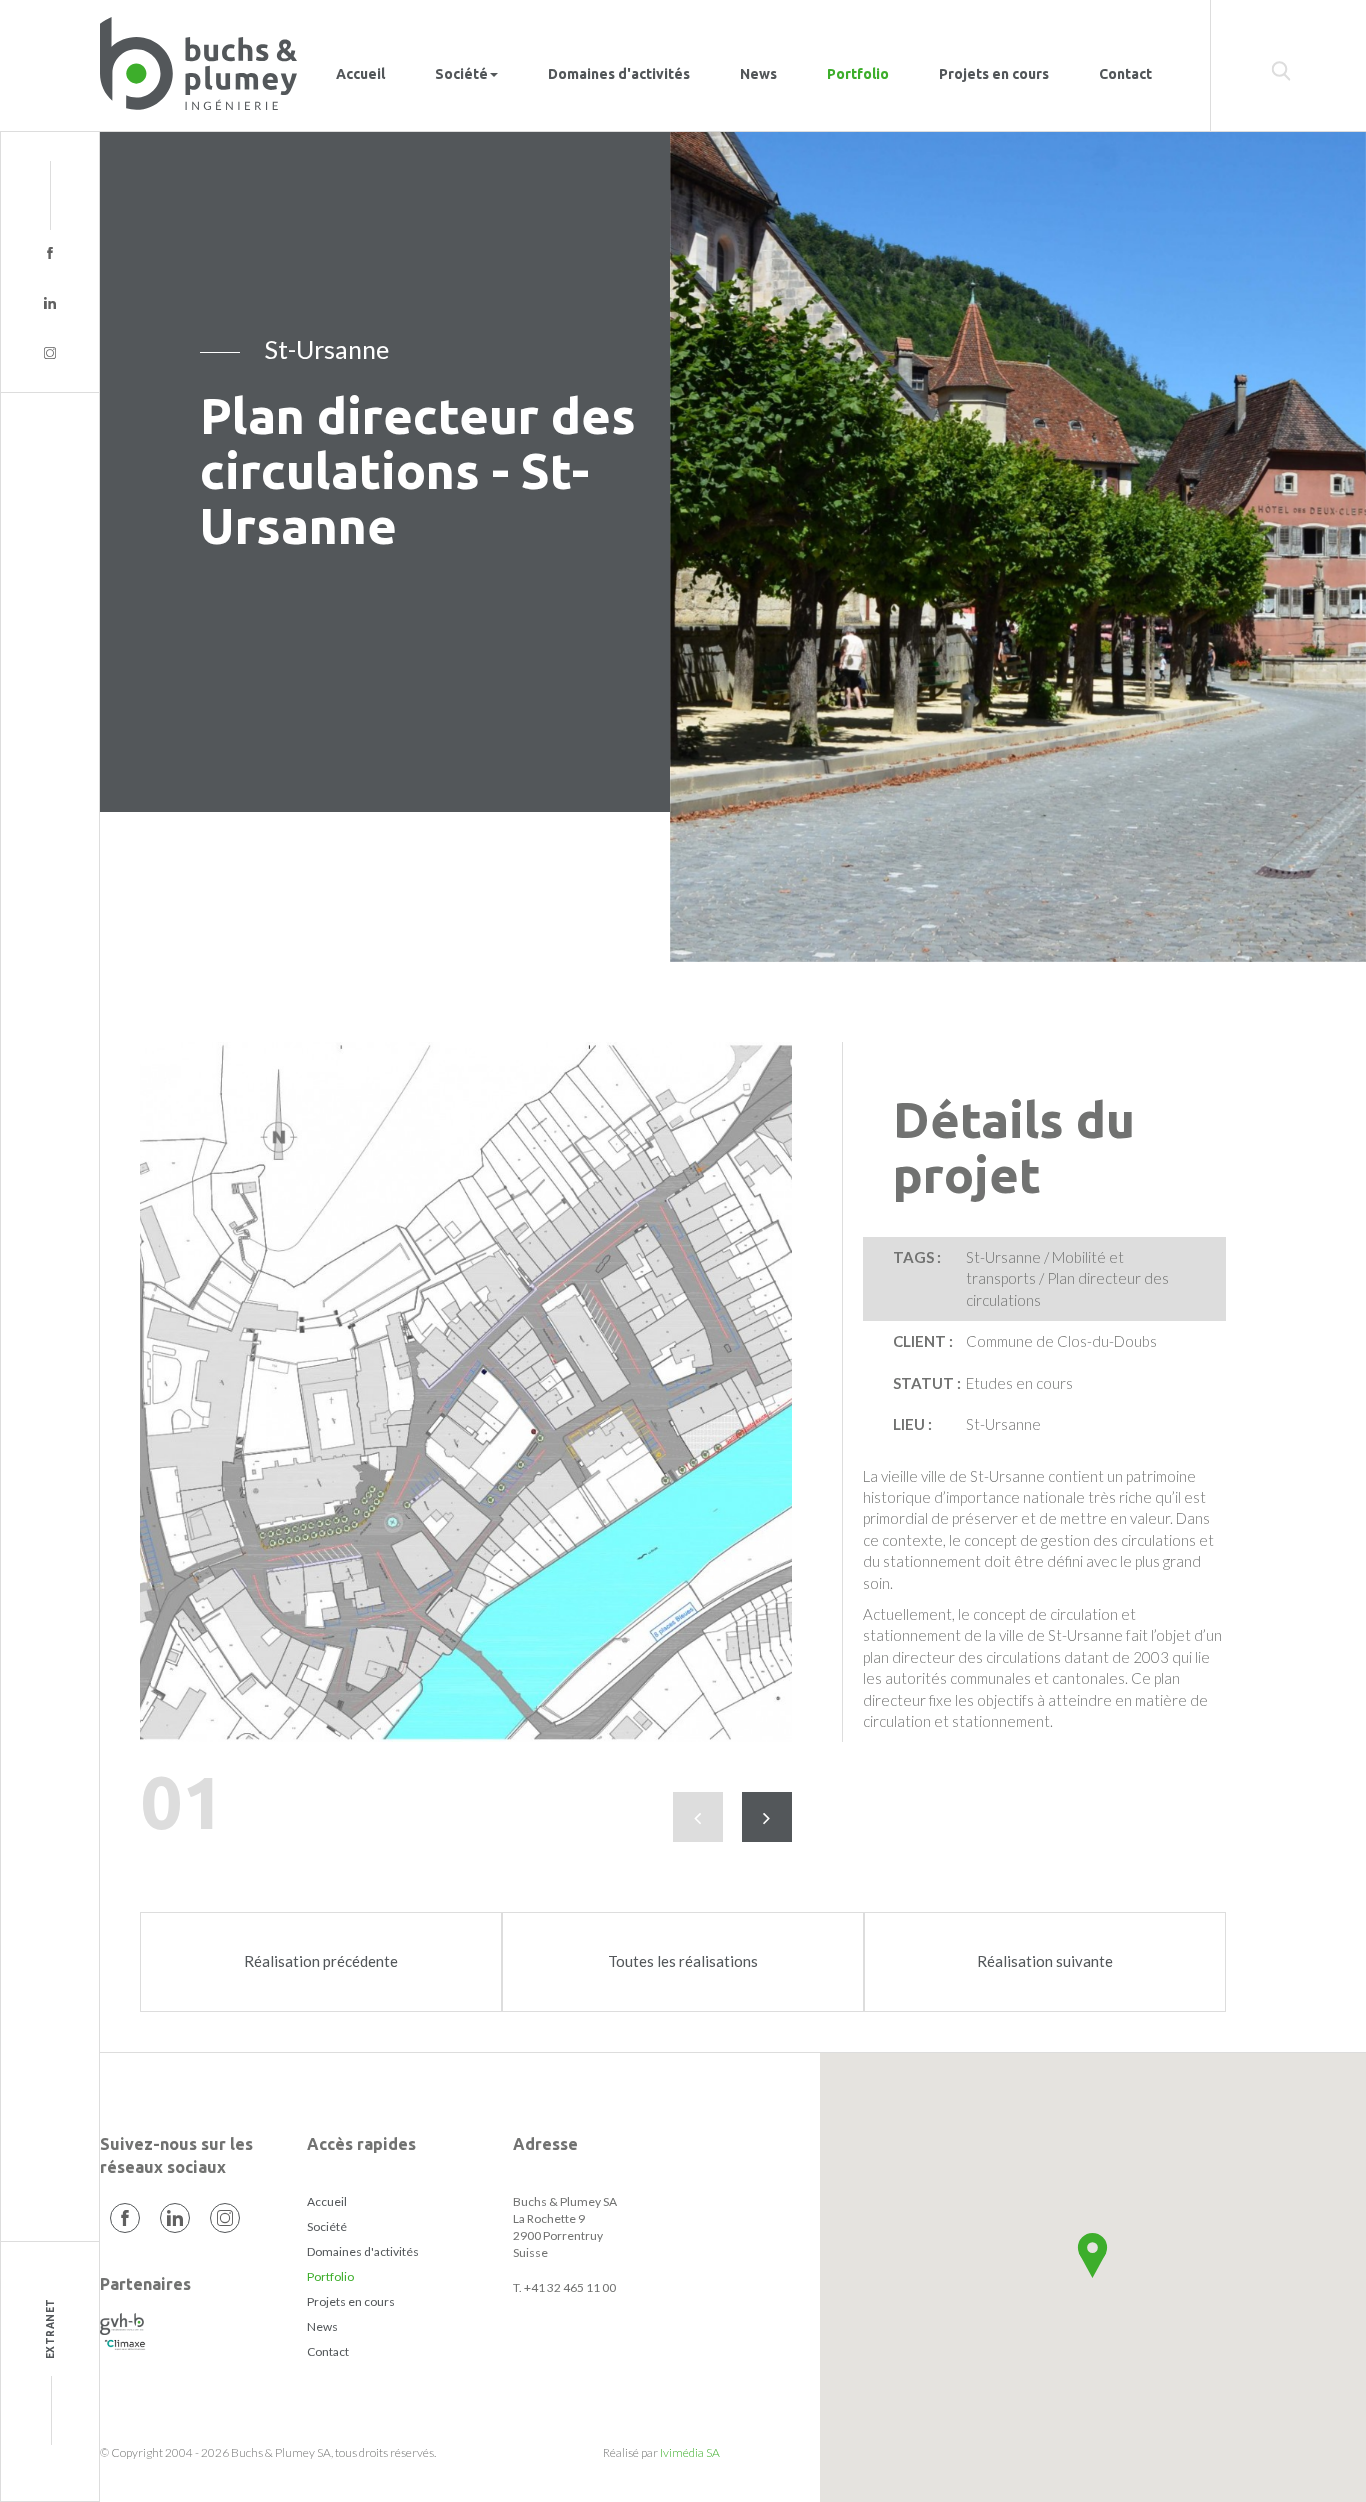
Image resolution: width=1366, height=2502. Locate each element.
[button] (1092, 2255)
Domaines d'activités (619, 74)
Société (327, 2226)
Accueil (360, 74)
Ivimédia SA (690, 2452)
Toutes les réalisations (683, 1961)
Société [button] (461, 74)
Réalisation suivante (1045, 1961)
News (758, 74)
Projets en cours (994, 74)
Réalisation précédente (321, 1961)
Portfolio (858, 74)
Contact (1125, 74)
